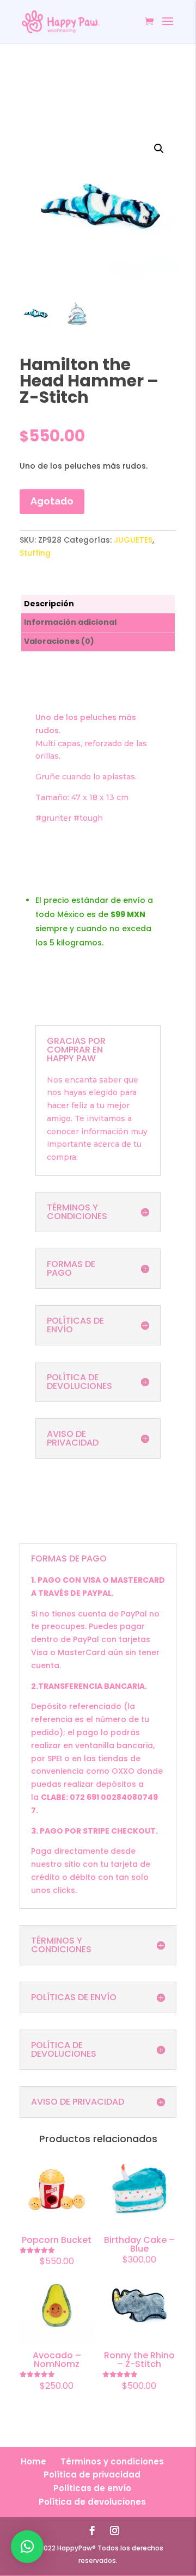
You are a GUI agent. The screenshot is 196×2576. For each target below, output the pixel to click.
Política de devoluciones (92, 2502)
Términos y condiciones (112, 2461)
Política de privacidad (92, 2474)
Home (33, 2461)
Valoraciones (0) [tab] (59, 641)
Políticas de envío (92, 2488)
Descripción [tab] (49, 604)
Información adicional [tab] (70, 622)
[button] (159, 149)
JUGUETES (133, 540)
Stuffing (35, 553)
